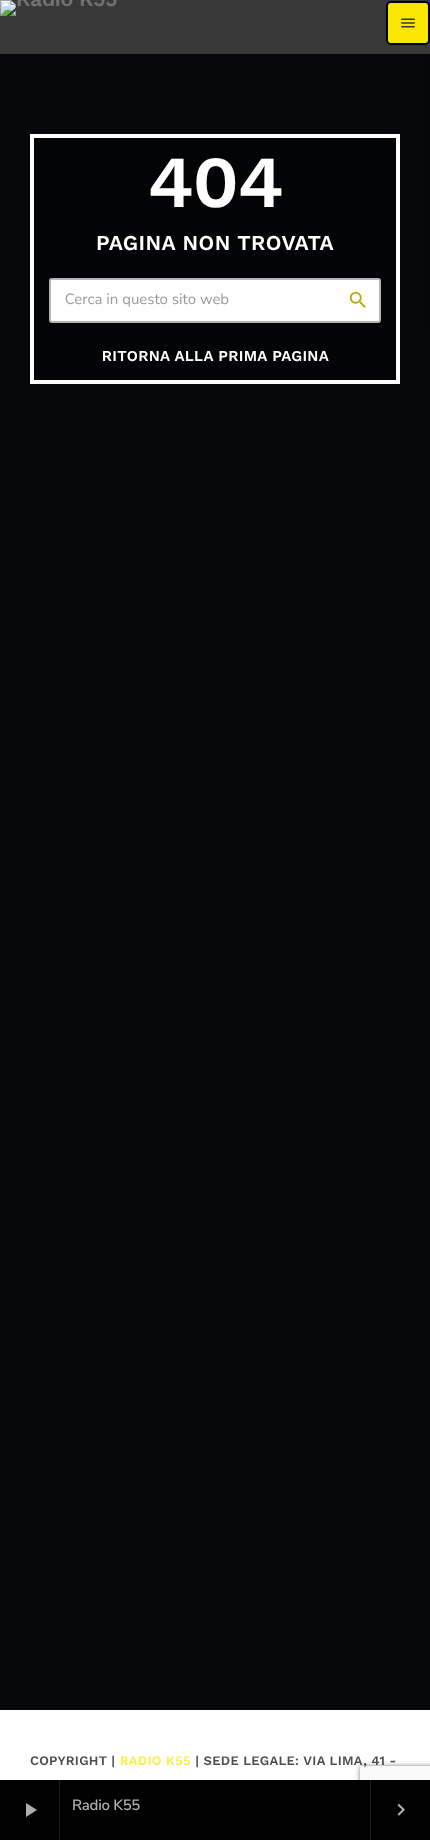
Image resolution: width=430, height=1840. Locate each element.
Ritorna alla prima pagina (215, 356)
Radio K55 (155, 1761)
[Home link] (58, 23)
